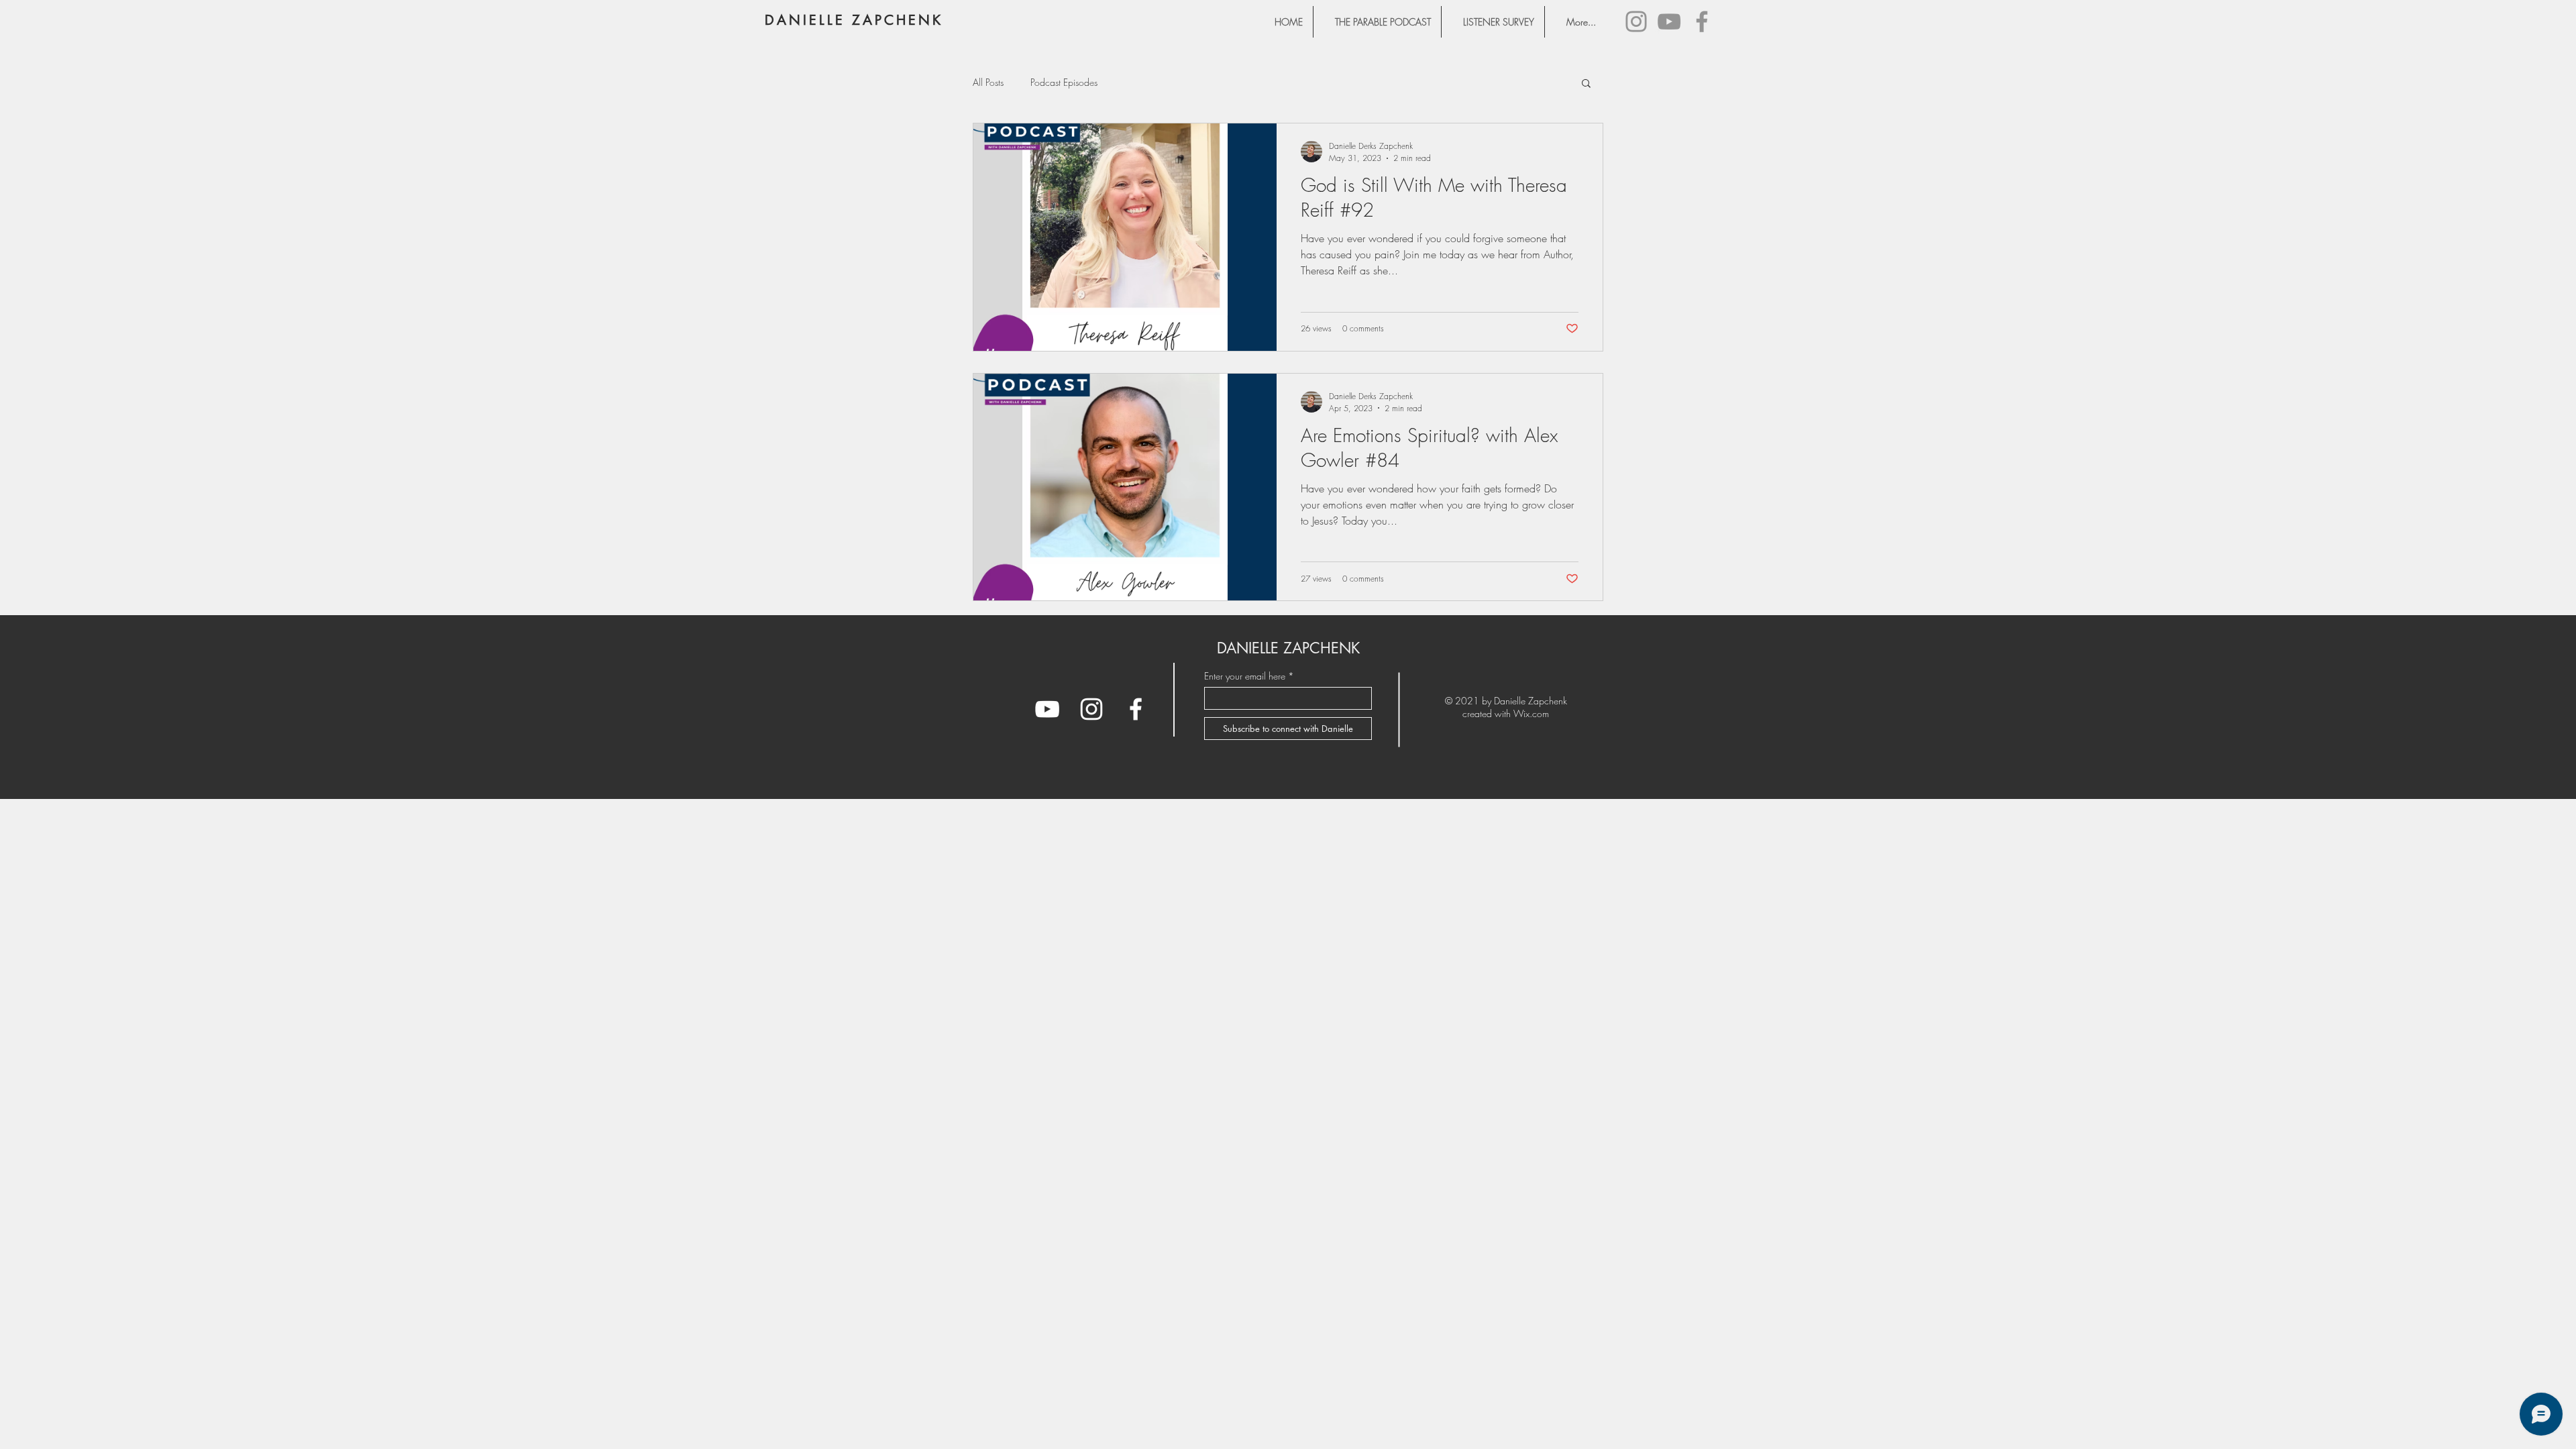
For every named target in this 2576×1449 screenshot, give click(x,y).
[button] (1586, 84)
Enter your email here (1245, 676)
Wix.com (1531, 713)
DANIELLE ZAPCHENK (854, 20)
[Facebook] (1702, 21)
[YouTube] (1669, 21)
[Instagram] (1636, 21)
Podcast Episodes (1064, 82)
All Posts (988, 82)
